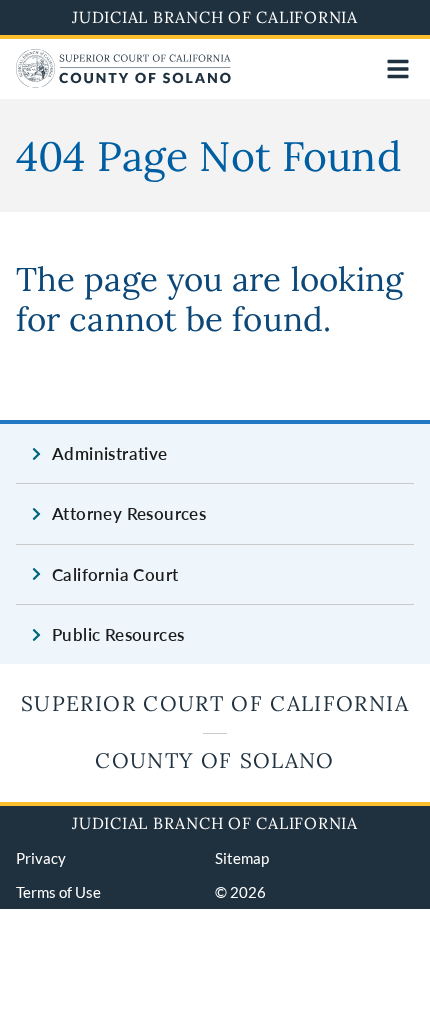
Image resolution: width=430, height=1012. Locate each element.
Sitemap (242, 858)
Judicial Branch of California (215, 17)
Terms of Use (58, 892)
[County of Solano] (123, 81)
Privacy (41, 858)
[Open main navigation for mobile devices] (398, 69)
